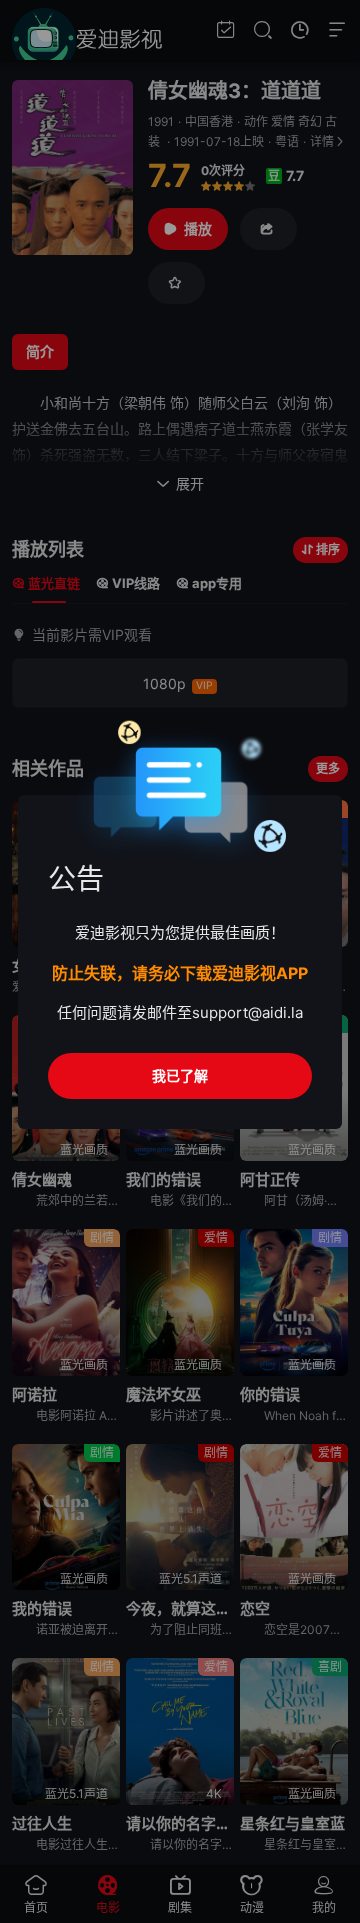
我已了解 (180, 1075)
